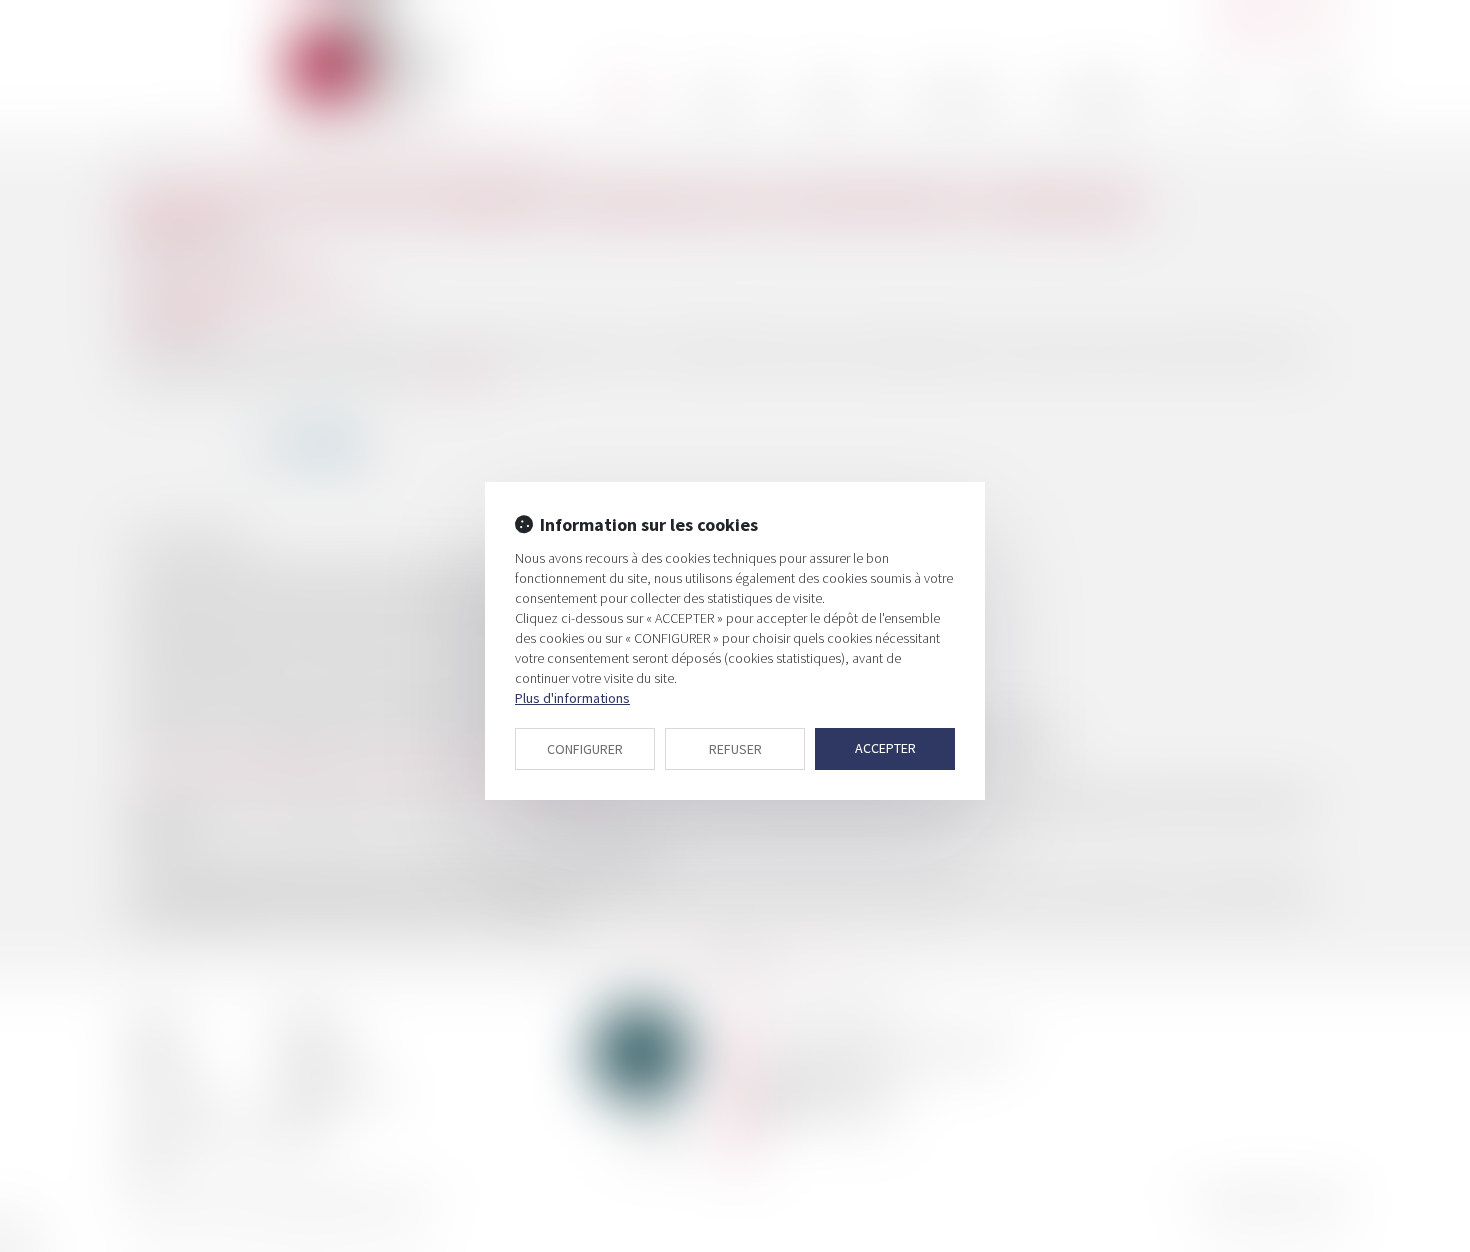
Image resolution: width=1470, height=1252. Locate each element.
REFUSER (735, 749)
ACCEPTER (885, 748)
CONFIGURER (585, 749)
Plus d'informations (572, 698)
